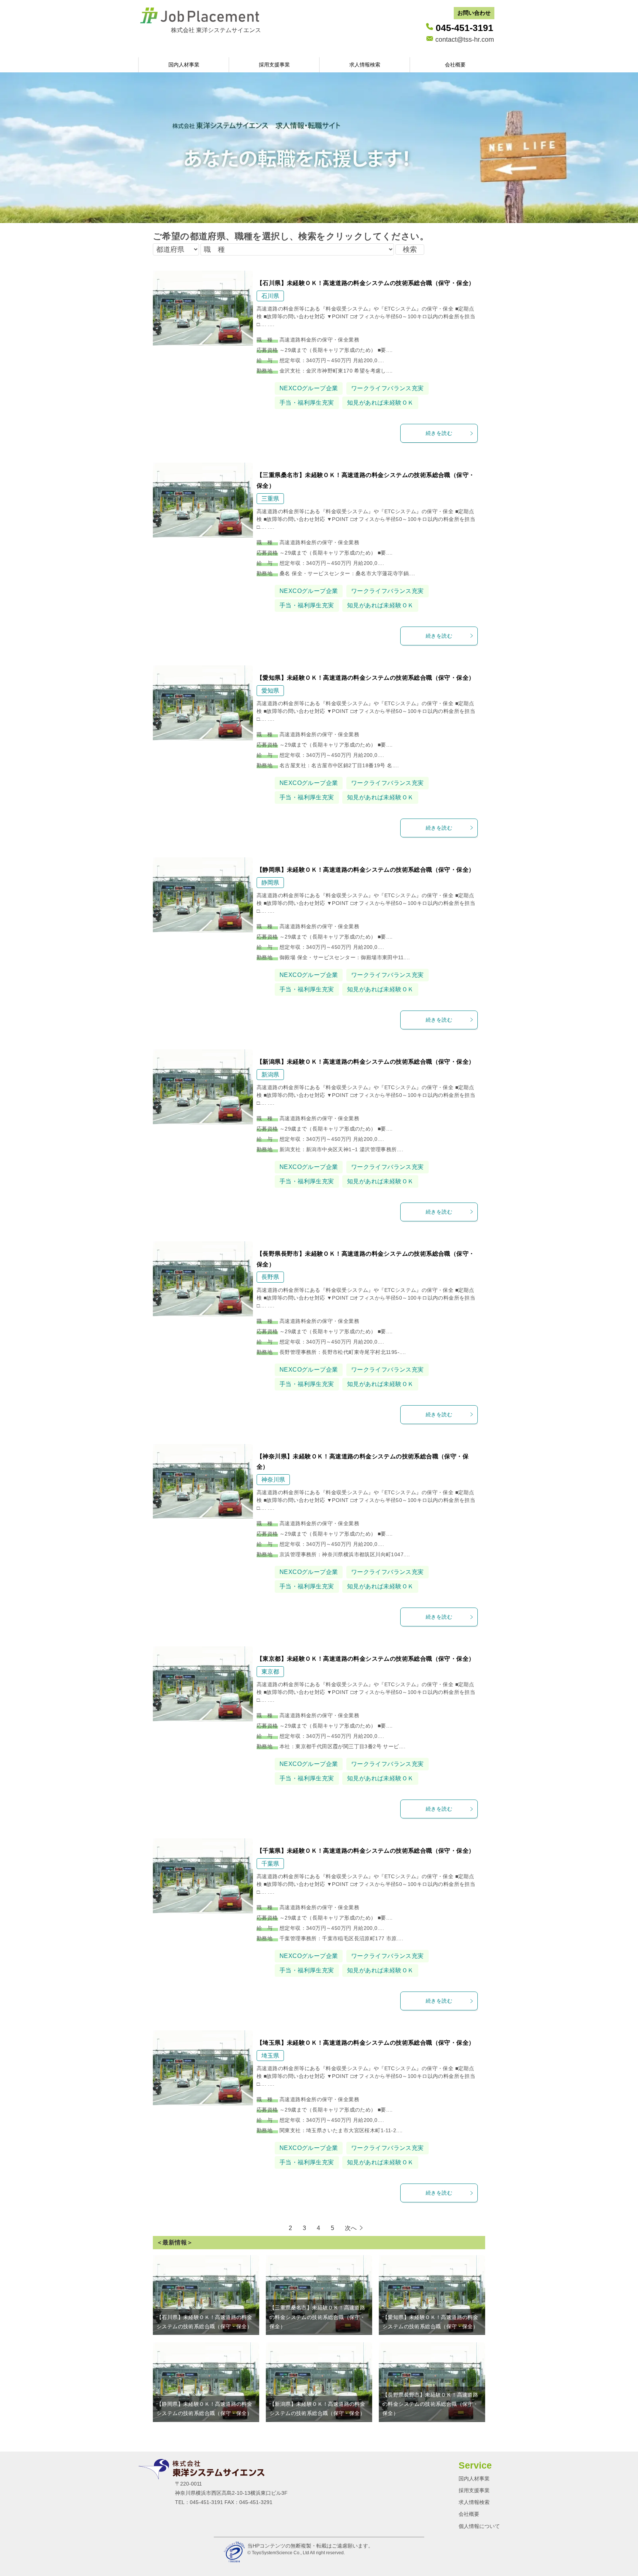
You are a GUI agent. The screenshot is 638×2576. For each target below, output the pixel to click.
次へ (351, 2228)
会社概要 (455, 65)
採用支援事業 (274, 65)
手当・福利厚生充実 (307, 403)
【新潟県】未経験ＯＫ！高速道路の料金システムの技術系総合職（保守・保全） (366, 1062)
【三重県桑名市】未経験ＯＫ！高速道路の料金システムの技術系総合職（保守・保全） (317, 2317)
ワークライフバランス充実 (387, 388)
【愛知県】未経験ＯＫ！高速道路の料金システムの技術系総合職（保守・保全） (366, 678)
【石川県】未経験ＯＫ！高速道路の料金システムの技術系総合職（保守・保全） (366, 283)
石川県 (270, 296)
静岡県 (270, 883)
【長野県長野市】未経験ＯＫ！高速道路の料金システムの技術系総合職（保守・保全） (430, 2404)
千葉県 (270, 1864)
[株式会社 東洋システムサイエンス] (139, 30)
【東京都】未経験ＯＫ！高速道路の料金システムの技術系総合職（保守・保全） (366, 1659)
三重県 (270, 499)
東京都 (270, 1672)
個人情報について (479, 2526)
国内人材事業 (184, 65)
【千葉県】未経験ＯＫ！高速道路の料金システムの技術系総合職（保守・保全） (366, 1851)
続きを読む (439, 433)
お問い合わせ (474, 13)
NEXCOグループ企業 (309, 388)
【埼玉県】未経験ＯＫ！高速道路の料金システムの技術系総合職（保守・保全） (366, 2043)
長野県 (270, 1277)
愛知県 (270, 691)
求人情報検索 (365, 65)
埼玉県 (270, 2056)
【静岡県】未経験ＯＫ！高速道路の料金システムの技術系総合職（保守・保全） (366, 870)
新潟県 (270, 1075)
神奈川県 (273, 1480)
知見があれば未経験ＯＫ (380, 403)
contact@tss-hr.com (465, 40)
